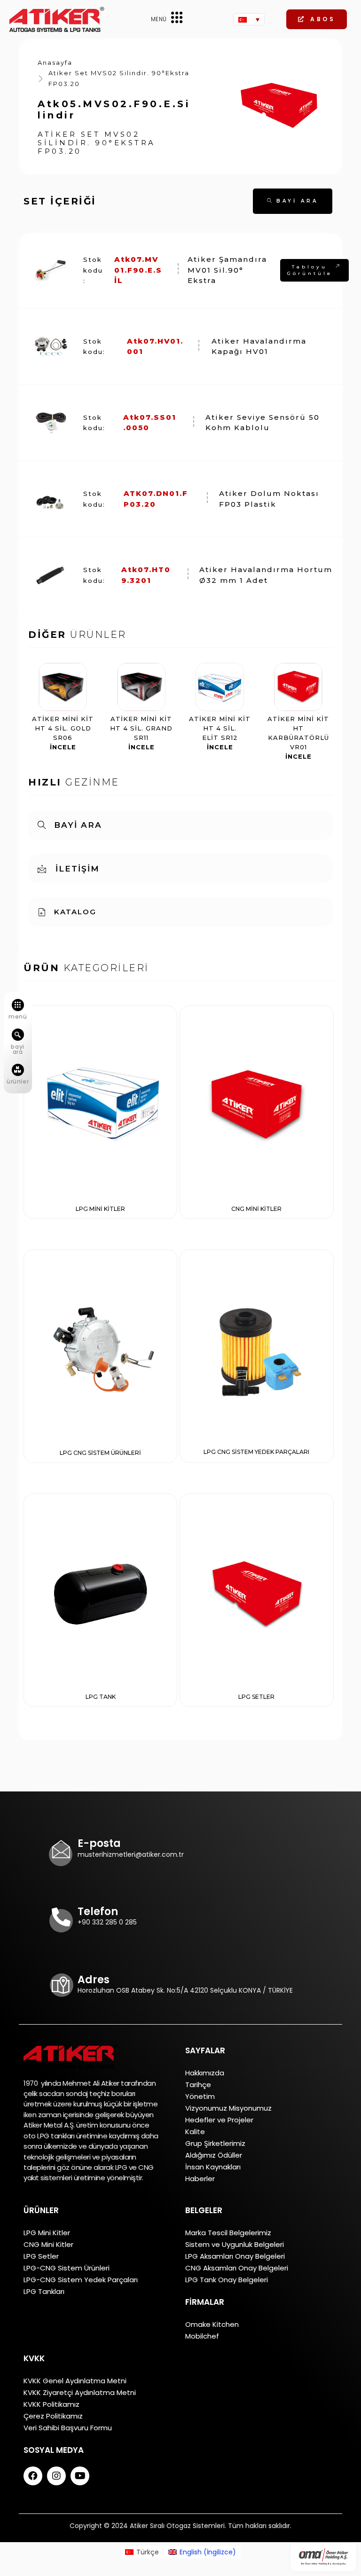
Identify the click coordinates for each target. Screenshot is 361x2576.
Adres (94, 1980)
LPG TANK (101, 1697)
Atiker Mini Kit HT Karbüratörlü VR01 (298, 738)
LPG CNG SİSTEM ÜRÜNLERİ (100, 1453)
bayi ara (17, 1049)
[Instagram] (56, 2476)
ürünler (18, 1081)
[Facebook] (33, 2476)
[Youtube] (80, 2476)
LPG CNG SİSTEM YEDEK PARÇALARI (256, 1452)
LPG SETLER (256, 1697)
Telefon (98, 1912)
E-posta (99, 1843)
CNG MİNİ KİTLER (256, 1209)
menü (18, 1017)
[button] (317, 19)
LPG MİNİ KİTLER (100, 1209)
